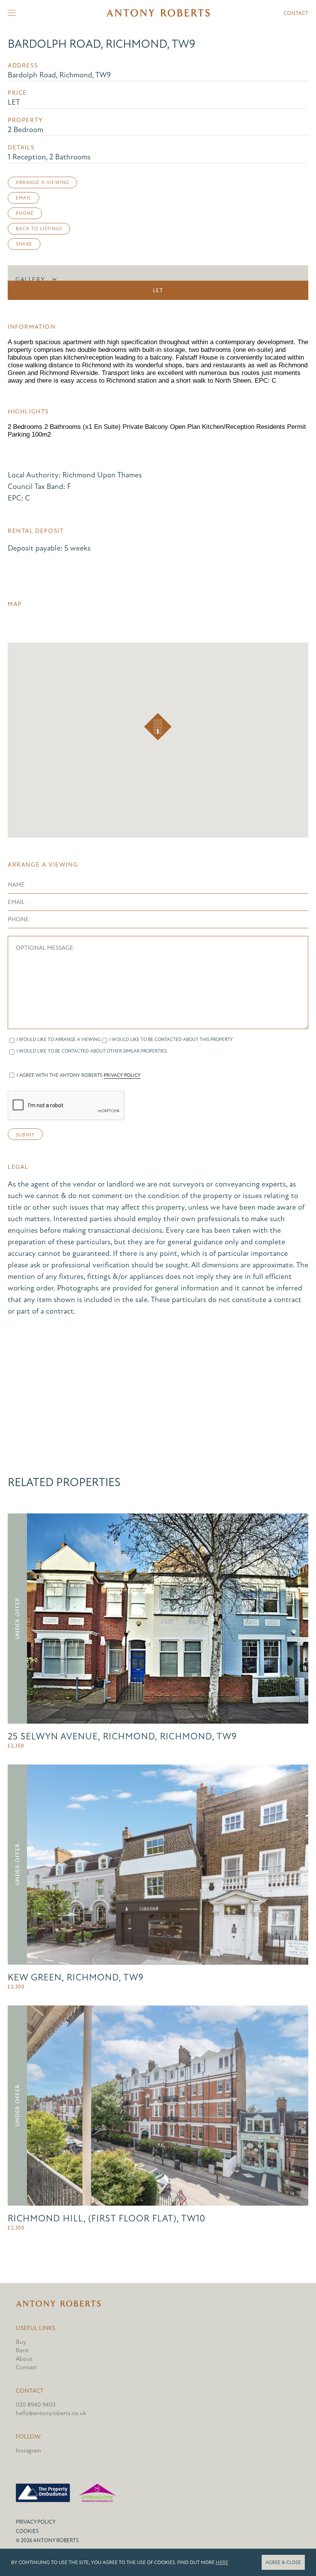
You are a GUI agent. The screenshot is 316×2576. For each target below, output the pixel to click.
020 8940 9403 (36, 2405)
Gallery (30, 280)
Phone (25, 213)
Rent (22, 2350)
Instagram (28, 2450)
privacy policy (122, 1075)
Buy (21, 2342)
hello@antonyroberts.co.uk (51, 2413)
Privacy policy (36, 2522)
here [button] (222, 2563)
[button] (158, 727)
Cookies (27, 2531)
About (24, 2359)
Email (24, 198)
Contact (296, 13)
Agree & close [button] (283, 2563)
